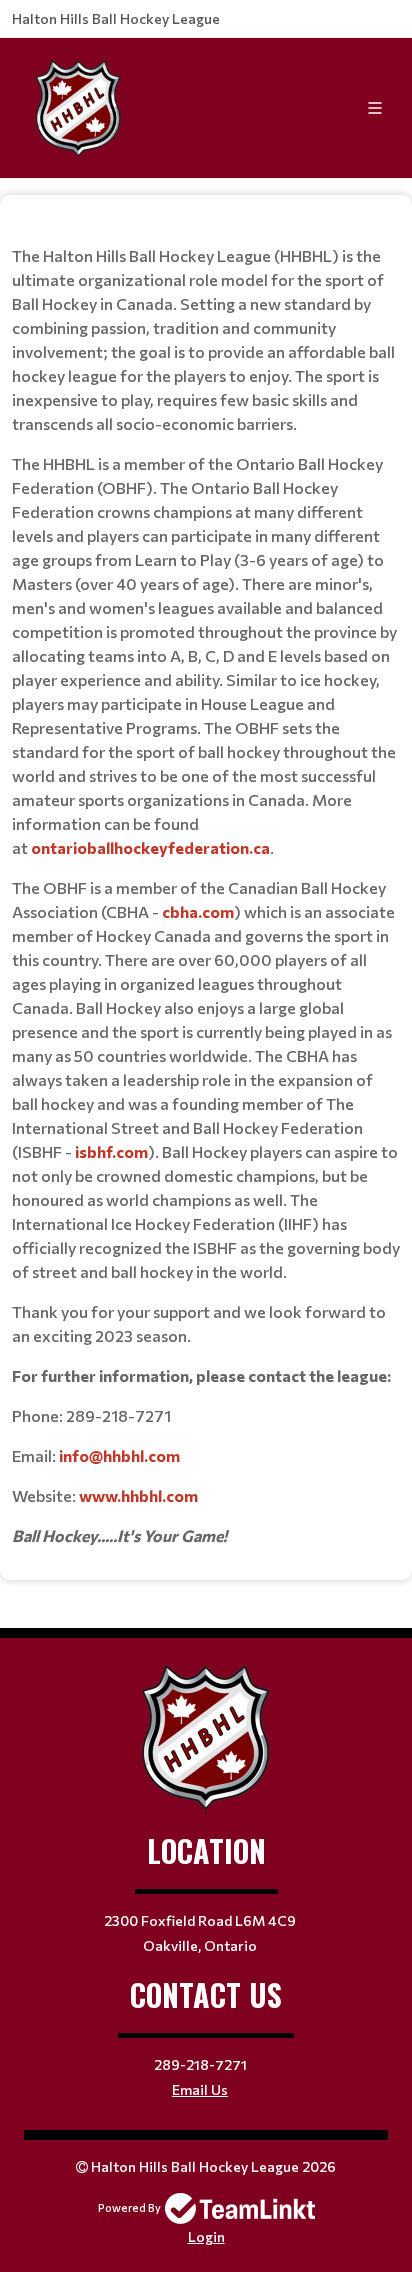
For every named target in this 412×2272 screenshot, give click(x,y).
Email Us (200, 2089)
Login (206, 2236)
